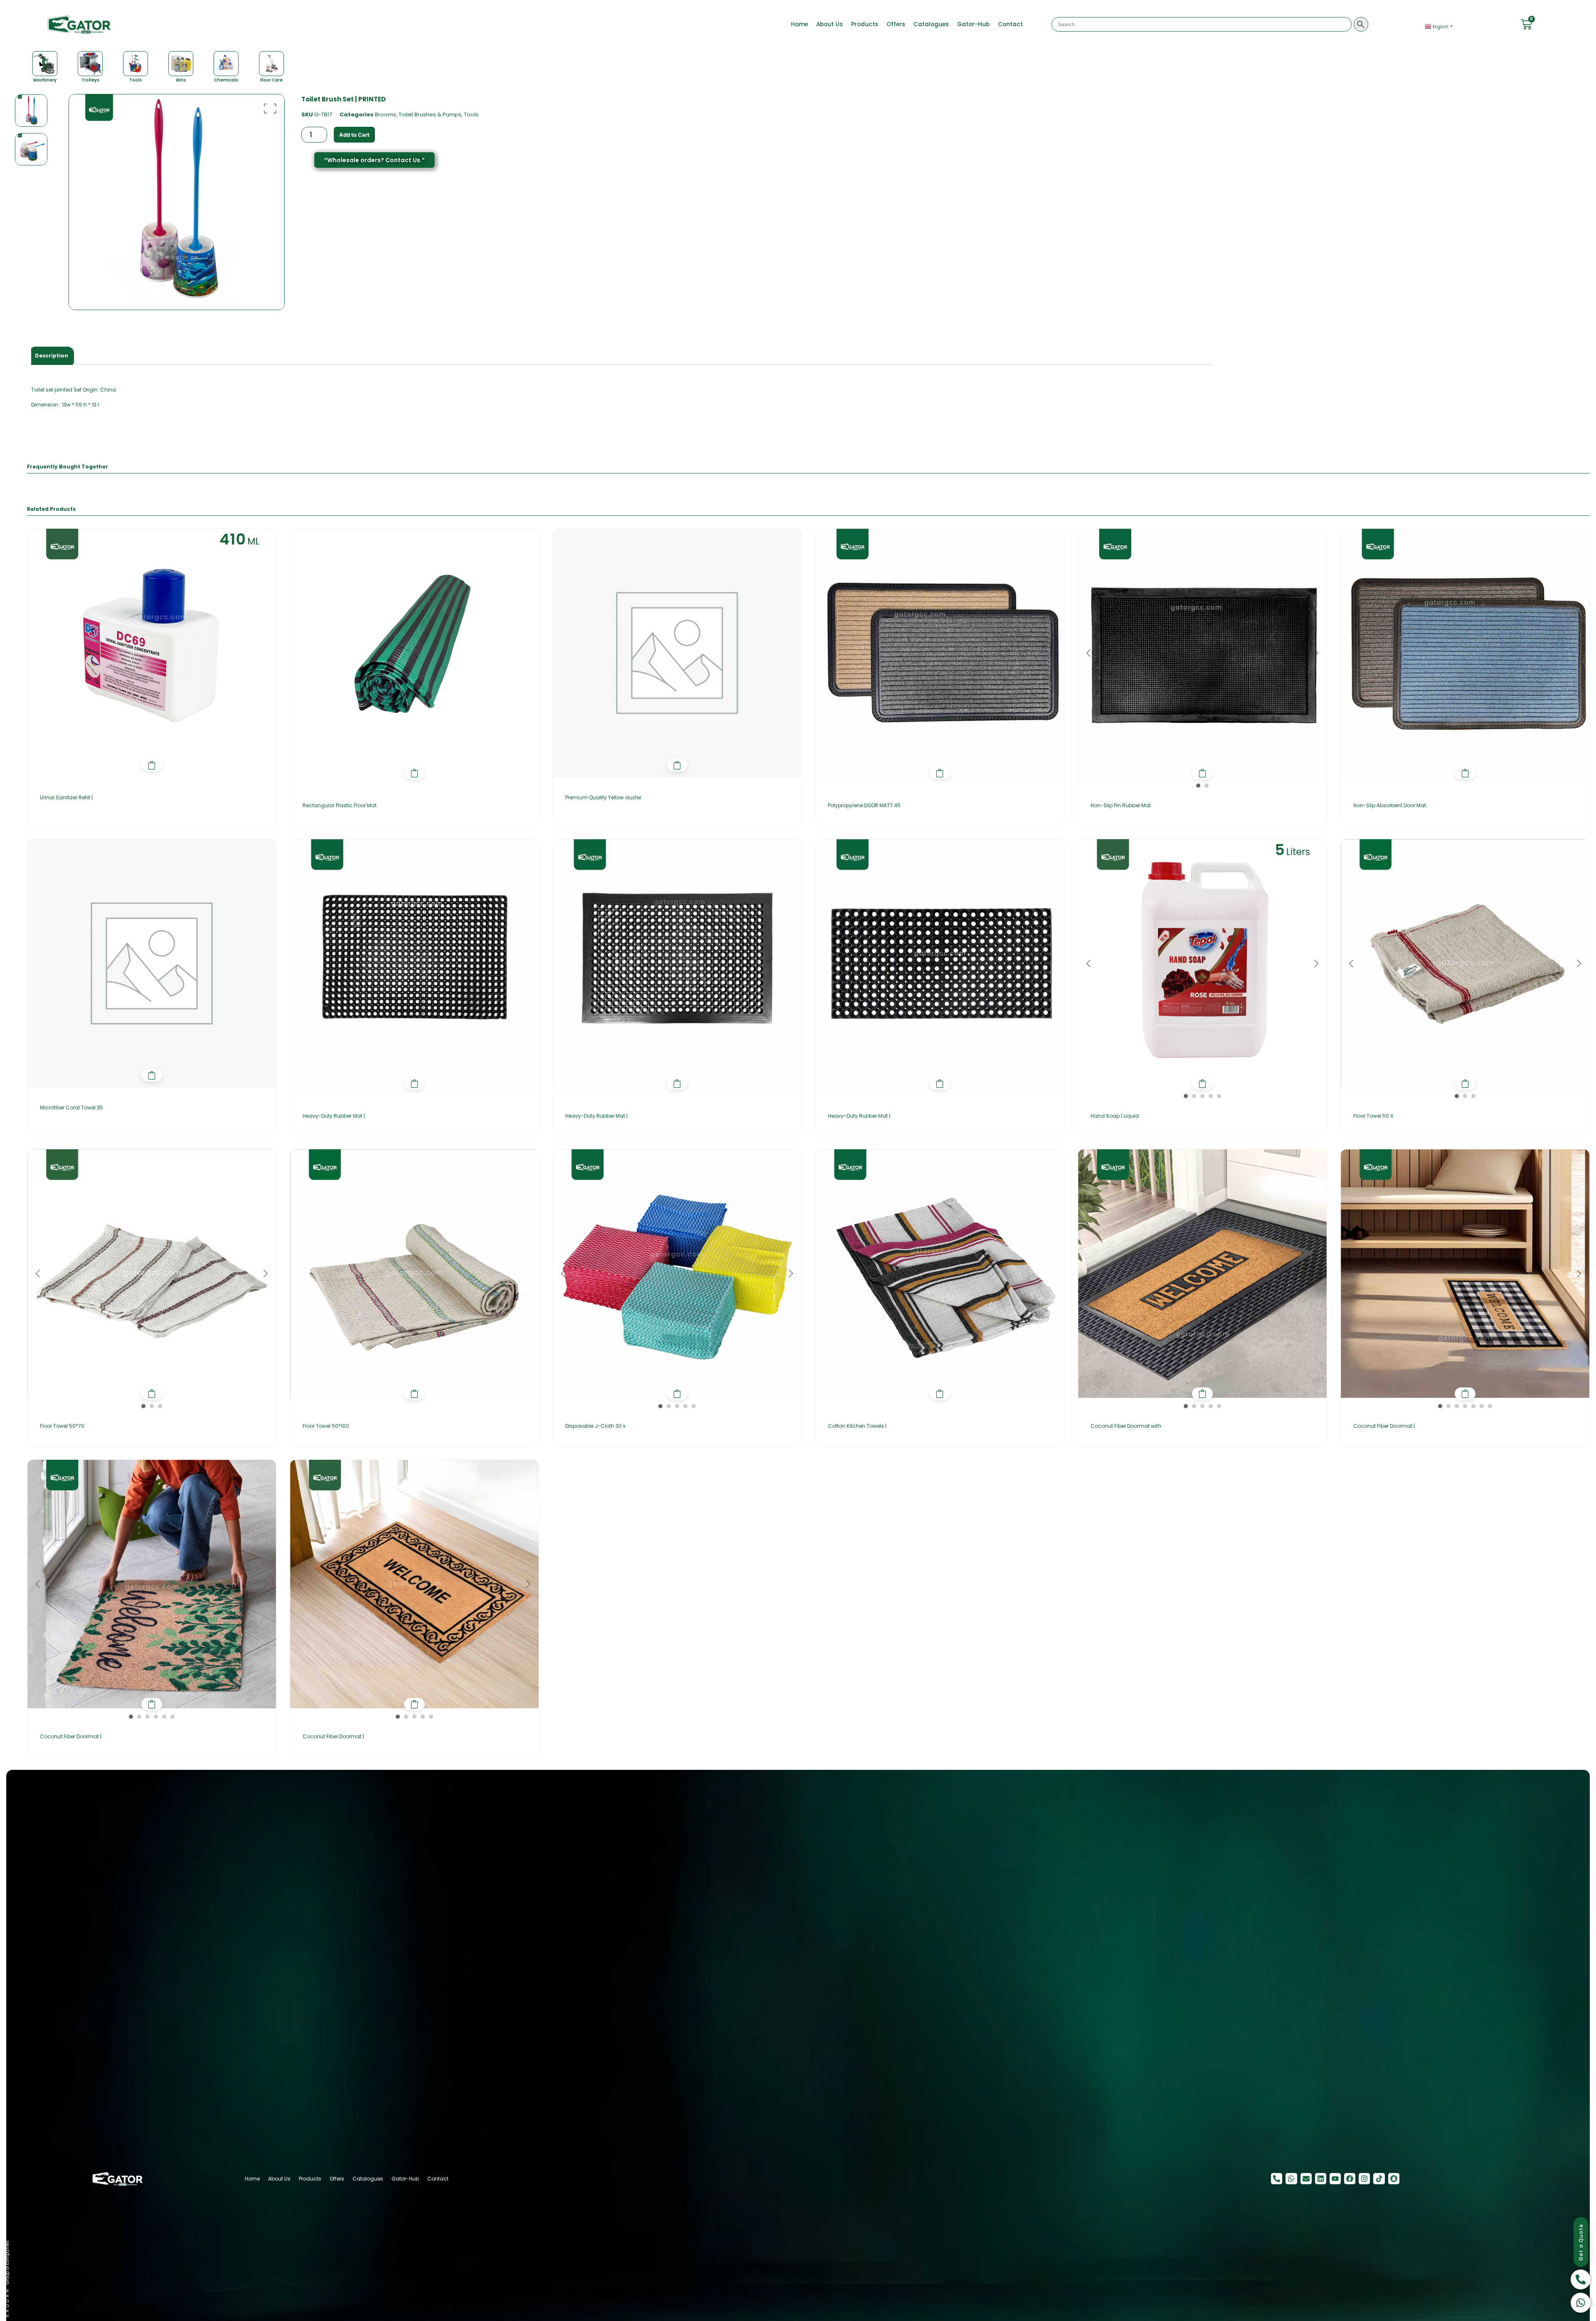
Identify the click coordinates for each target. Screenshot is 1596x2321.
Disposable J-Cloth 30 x (595, 1426)
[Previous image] (1089, 653)
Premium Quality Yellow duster (603, 797)
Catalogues (931, 24)
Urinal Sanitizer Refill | (66, 797)
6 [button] (1482, 1406)
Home (799, 24)
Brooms (385, 115)
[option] (31, 111)
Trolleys (90, 80)
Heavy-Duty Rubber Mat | (334, 1116)
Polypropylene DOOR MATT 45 (864, 805)
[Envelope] (1306, 2179)
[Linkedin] (1321, 2179)
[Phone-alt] (1277, 2179)
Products (865, 24)
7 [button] (1490, 1406)
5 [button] (1219, 1096)
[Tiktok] (1379, 2179)
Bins (181, 80)
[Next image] (1316, 653)
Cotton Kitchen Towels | (857, 1426)
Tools (135, 80)
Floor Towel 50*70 (62, 1426)
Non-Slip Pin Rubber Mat (1121, 805)
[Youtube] (1335, 2179)
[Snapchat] (1394, 2179)
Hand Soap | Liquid (1115, 1116)
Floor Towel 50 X (1373, 1116)
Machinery (45, 80)
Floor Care (271, 80)
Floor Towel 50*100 (326, 1426)
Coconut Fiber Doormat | (1384, 1426)
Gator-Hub (973, 24)
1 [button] (1198, 786)
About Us (830, 24)
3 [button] (1202, 1096)
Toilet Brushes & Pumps (430, 115)
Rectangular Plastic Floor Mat (340, 805)
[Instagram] (1364, 2179)
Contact (1010, 24)
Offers (896, 24)
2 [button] (1207, 786)
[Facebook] (1350, 2179)
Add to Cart (354, 135)
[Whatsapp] (1291, 2179)
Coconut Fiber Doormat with (1126, 1426)
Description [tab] (52, 356)
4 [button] (1211, 1096)
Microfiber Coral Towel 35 (71, 1108)
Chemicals (226, 80)
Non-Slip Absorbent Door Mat (1390, 805)
